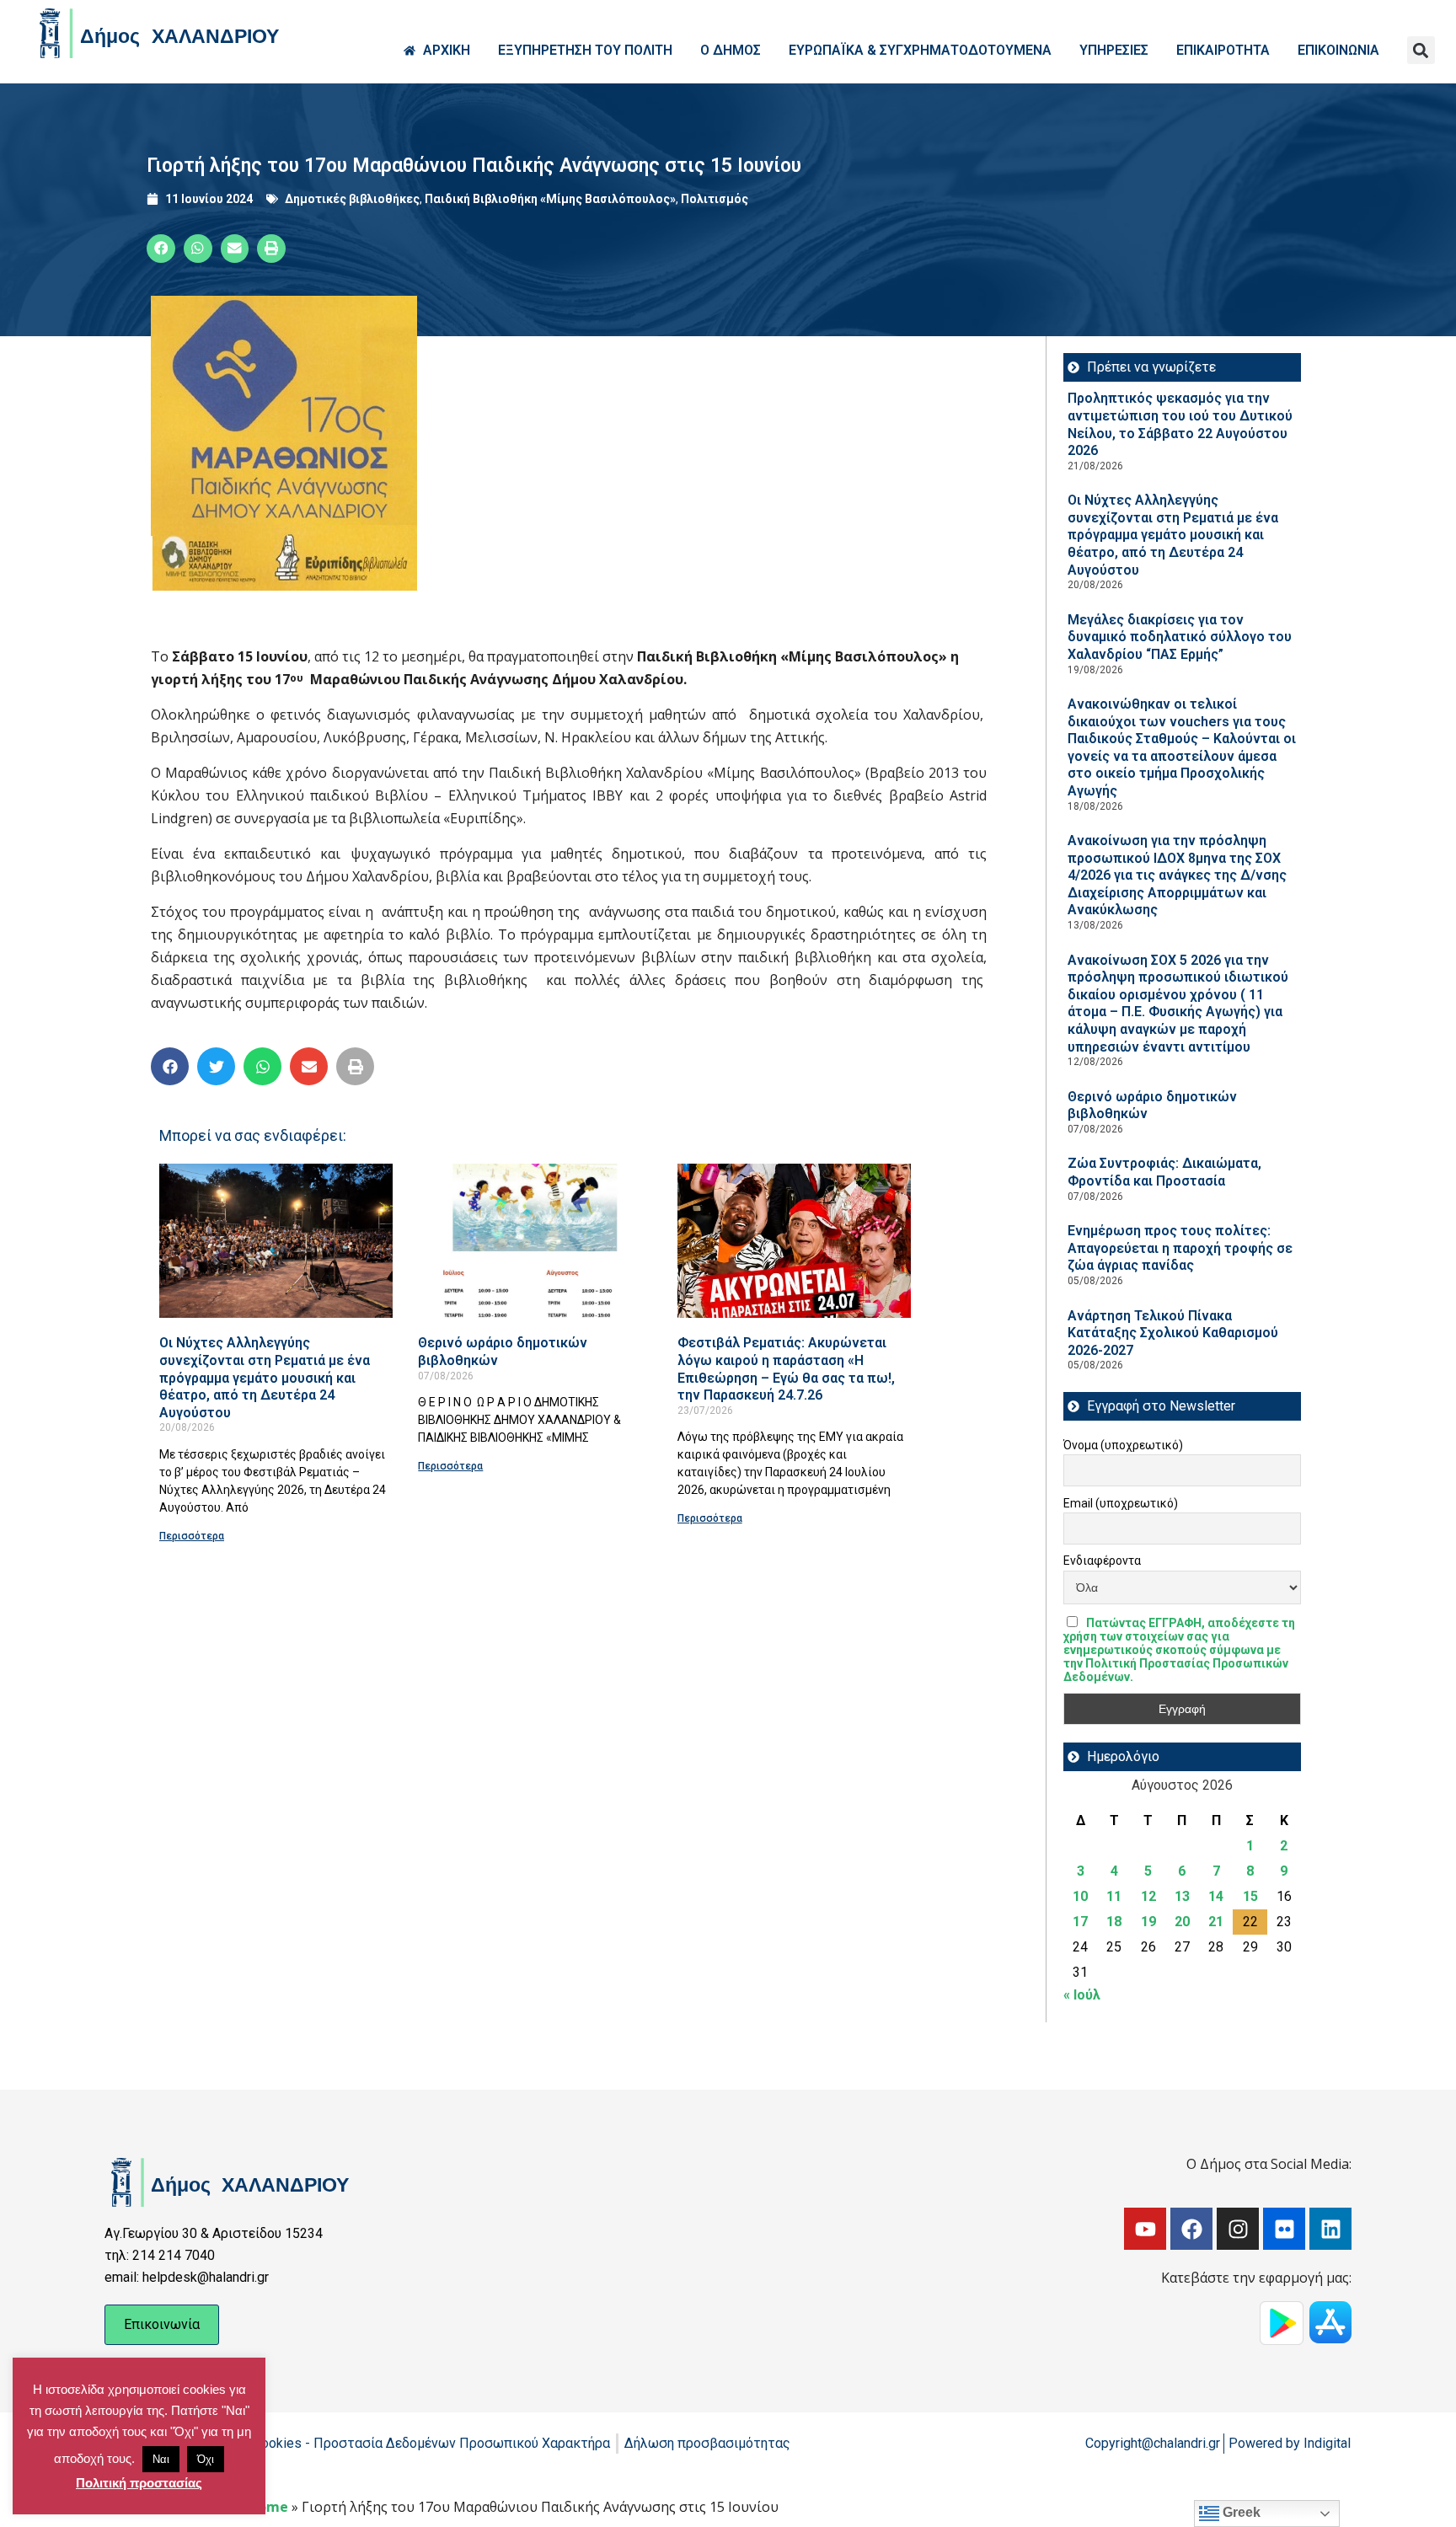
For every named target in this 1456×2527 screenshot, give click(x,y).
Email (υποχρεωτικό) (1121, 1503)
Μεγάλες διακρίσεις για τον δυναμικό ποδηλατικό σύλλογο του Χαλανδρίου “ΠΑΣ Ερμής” (1180, 637)
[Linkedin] (1330, 2229)
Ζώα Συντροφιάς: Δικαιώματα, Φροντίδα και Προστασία (1164, 1172)
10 (1080, 1896)
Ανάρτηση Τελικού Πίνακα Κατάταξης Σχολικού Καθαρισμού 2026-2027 (1173, 1333)
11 (1114, 1896)
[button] (1421, 50)
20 (1182, 1922)
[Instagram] (1238, 2229)
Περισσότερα (192, 1536)
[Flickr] (1284, 2229)
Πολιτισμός (715, 199)
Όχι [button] (206, 2459)
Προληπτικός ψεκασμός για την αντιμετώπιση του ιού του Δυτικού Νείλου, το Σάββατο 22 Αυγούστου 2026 (1180, 424)
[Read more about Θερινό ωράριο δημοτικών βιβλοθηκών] (535, 1241)
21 (1216, 1922)
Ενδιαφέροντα (1102, 1561)
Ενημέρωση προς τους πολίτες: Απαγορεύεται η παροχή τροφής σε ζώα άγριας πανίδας (1180, 1248)
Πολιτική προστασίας (139, 2483)
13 (1182, 1896)
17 (1080, 1922)
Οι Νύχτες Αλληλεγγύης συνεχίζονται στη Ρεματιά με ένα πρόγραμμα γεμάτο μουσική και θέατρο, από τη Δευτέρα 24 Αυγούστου (265, 1377)
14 (1216, 1896)
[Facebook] (1191, 2229)
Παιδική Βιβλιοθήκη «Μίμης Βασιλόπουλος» (550, 199)
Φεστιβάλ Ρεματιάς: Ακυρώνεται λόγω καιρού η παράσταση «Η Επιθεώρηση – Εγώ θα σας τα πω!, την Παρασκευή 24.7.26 (786, 1369)
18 (1114, 1922)
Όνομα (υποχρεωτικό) (1123, 1445)
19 (1148, 1922)
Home (268, 2507)
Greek (1240, 2512)
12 (1148, 1896)
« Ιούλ (1082, 1995)
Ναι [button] (161, 2459)
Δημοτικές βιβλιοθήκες (352, 199)
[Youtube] (1145, 2229)
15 (1250, 1896)
